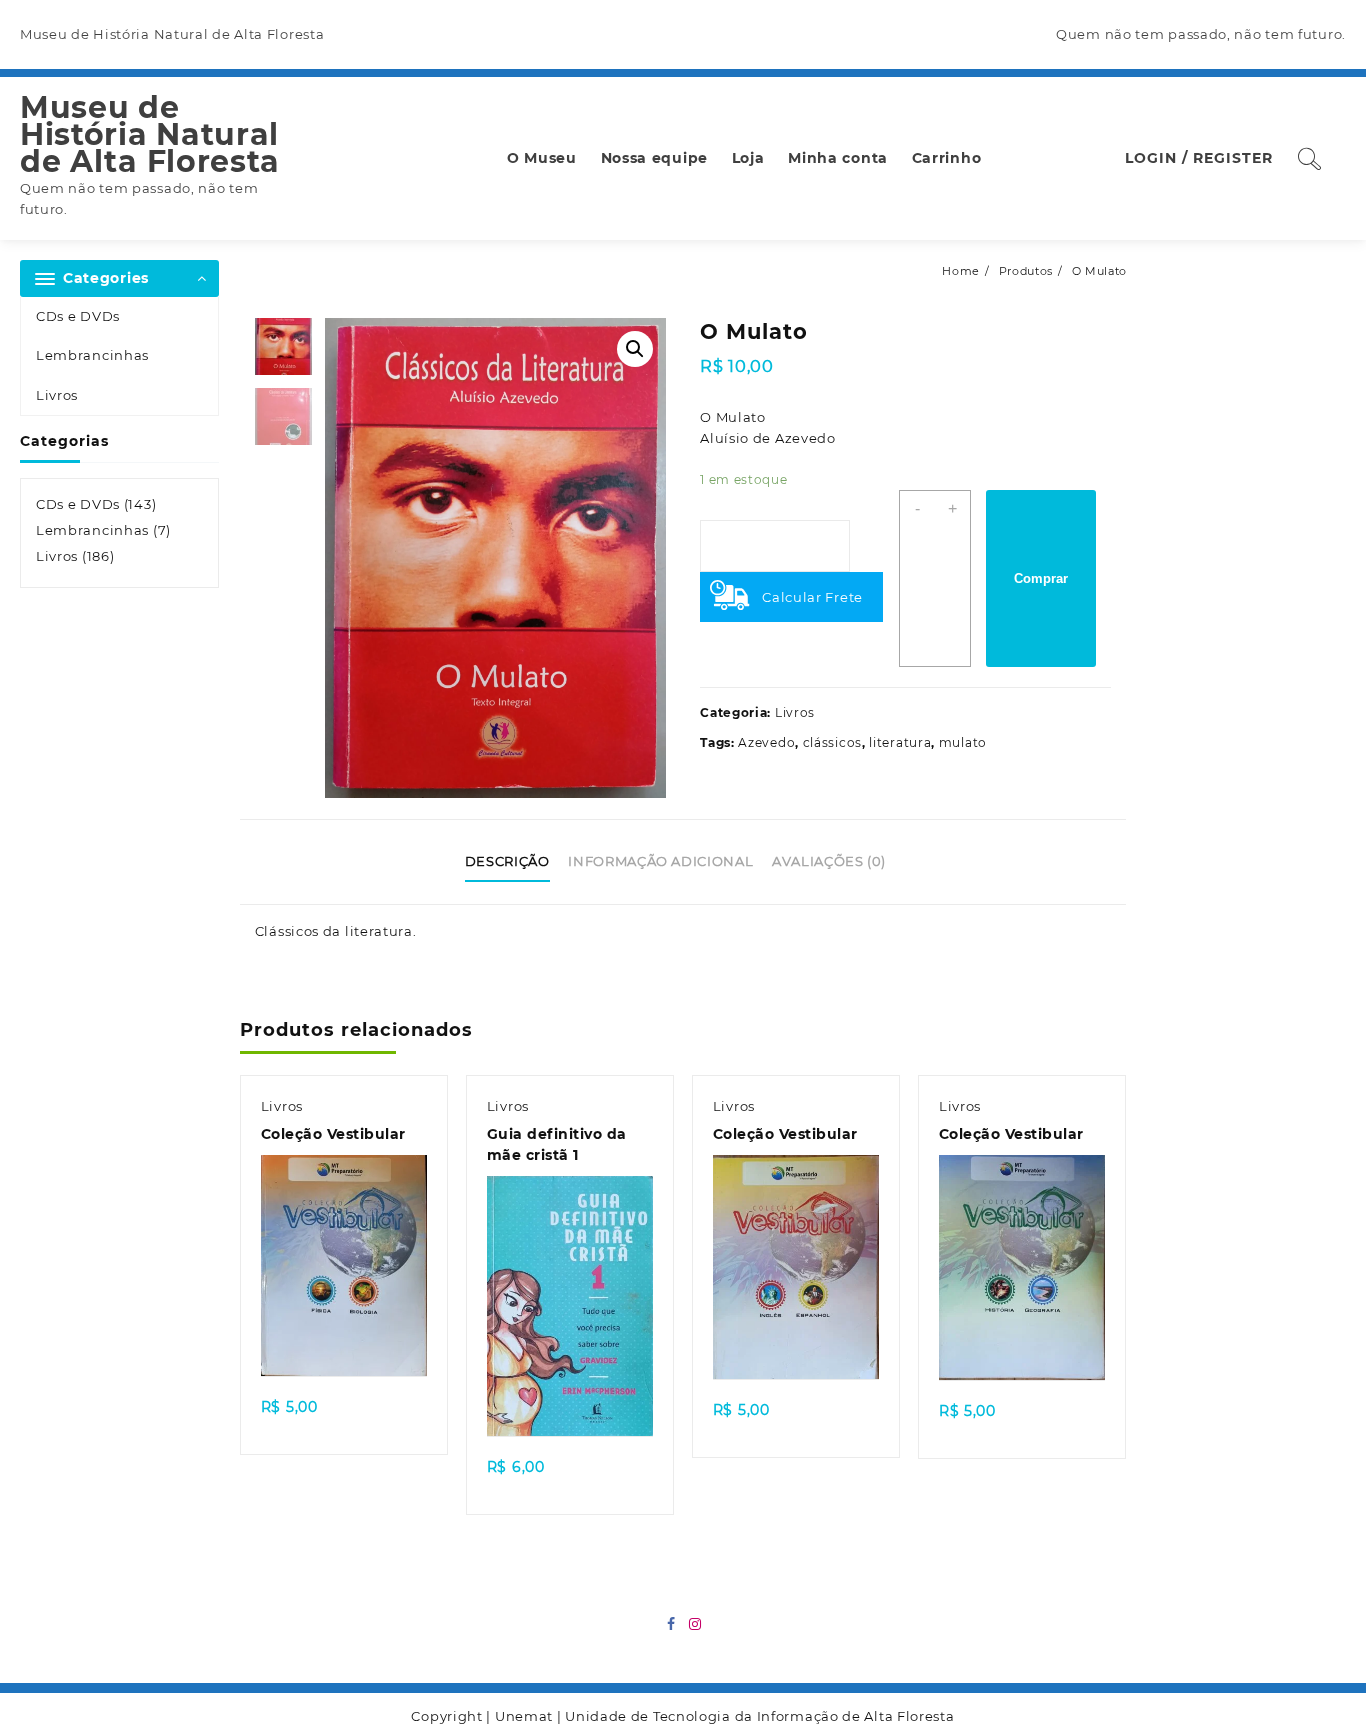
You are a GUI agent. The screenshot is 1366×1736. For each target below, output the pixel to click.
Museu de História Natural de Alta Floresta (150, 134)
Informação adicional (660, 861)
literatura (900, 742)
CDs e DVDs (78, 316)
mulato (963, 742)
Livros (57, 395)
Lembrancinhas (92, 355)
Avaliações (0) (829, 861)
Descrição (507, 861)
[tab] (515, 862)
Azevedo (766, 742)
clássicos (832, 742)
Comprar (1041, 578)
